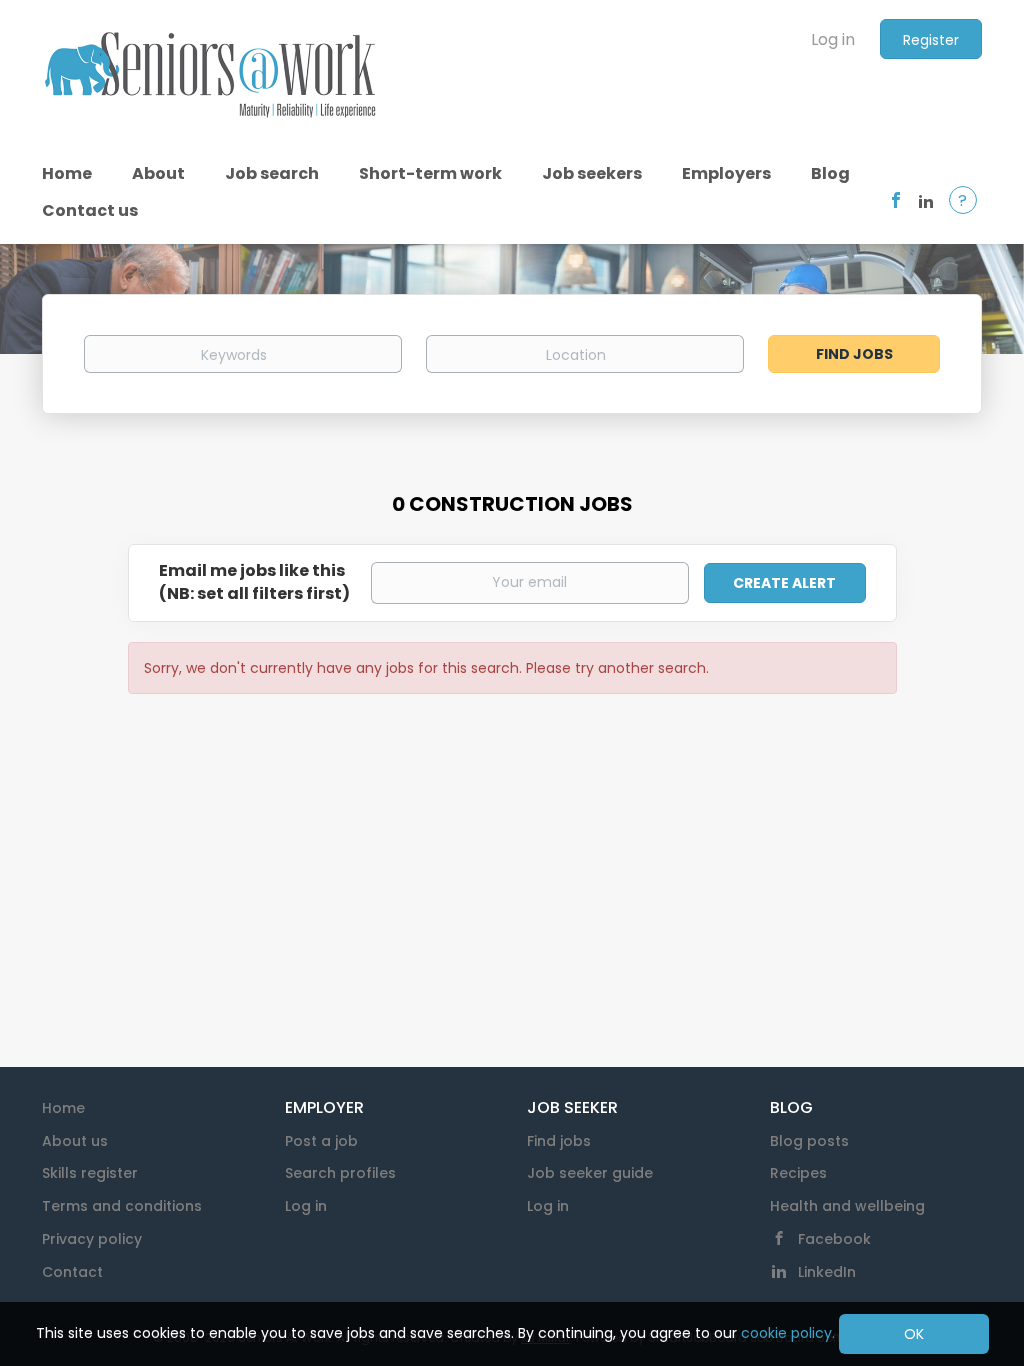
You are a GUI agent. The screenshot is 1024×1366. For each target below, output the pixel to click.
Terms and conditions (122, 1206)
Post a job (321, 1141)
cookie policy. (788, 1333)
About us (75, 1141)
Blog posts (809, 1141)
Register (931, 40)
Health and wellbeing (847, 1206)
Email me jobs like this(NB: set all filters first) (254, 582)
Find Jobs (854, 354)
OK (914, 1334)
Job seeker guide (590, 1173)
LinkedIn (827, 1272)
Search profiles (340, 1173)
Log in (833, 39)
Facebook (834, 1239)
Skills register (90, 1173)
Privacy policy (92, 1239)
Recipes (798, 1173)
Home (63, 1108)
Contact (72, 1272)
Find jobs (559, 1141)
